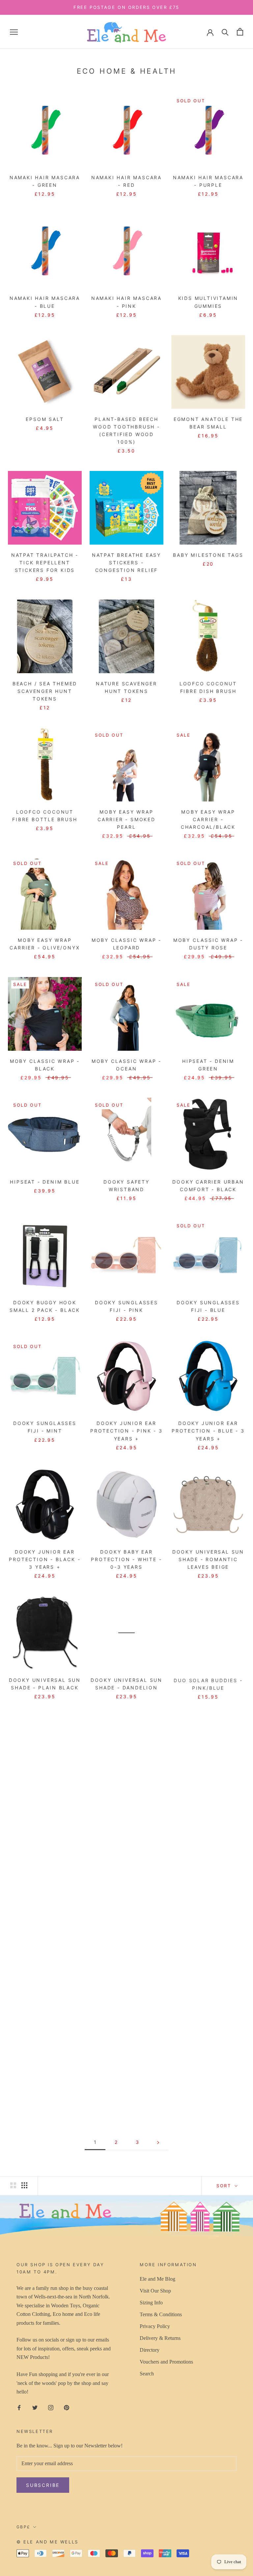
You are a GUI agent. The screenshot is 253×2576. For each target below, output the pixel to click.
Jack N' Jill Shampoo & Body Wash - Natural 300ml (208, 2084)
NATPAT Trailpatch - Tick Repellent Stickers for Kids (45, 563)
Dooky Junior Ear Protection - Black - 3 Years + (45, 1559)
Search (147, 2374)
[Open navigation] (14, 32)
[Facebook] (19, 2407)
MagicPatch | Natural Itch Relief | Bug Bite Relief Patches (208, 1944)
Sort (225, 2186)
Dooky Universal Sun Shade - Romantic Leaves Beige (208, 1559)
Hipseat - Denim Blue (45, 1182)
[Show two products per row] (13, 2185)
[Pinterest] (67, 2407)
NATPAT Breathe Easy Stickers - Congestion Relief (126, 563)
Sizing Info (151, 2303)
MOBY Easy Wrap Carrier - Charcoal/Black (208, 819)
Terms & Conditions (161, 2314)
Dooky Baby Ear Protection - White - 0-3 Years (126, 1559)
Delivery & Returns (160, 2338)
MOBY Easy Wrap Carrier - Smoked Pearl (126, 819)
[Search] (225, 32)
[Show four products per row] (24, 2185)
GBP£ (24, 2527)
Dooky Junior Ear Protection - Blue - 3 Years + (208, 1431)
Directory (150, 2350)
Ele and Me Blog (157, 2279)
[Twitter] (35, 2407)
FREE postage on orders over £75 (126, 7)
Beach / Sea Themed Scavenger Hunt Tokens (45, 691)
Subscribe (181, 2550)
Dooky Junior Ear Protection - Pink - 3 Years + (126, 1431)
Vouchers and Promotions (166, 2362)
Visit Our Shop (155, 2291)
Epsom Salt (45, 419)
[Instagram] (51, 2407)
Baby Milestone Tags (208, 555)
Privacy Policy (155, 2326)
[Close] (237, 2446)
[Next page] (158, 2142)
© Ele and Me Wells (47, 2542)
